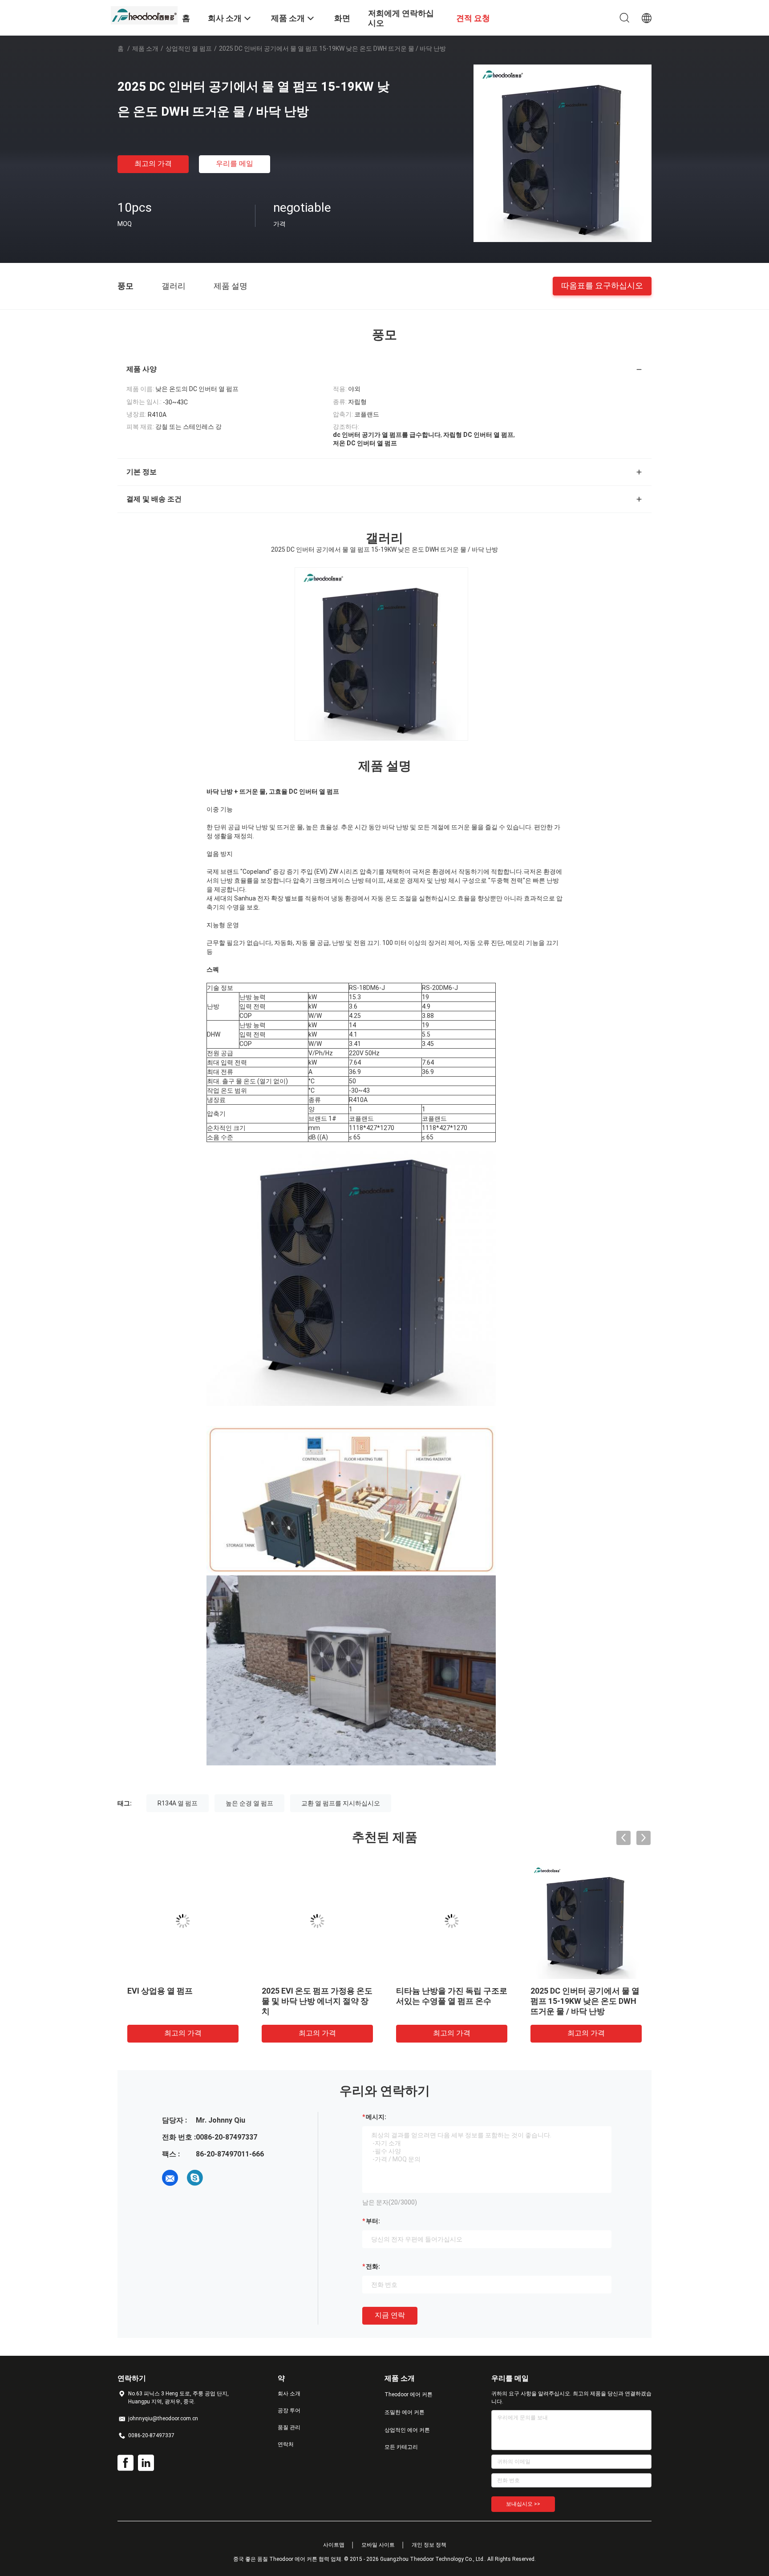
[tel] (220, 2178)
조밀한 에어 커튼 (405, 2412)
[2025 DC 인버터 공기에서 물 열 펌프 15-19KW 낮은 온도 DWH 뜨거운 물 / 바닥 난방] (563, 153)
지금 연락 (390, 2315)
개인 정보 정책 (429, 2545)
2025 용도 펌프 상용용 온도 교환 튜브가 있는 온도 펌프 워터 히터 (584, 2001)
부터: (373, 2221)
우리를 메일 (235, 164)
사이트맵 (334, 2545)
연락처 (286, 2444)
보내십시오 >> (523, 2504)
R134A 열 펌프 (178, 1803)
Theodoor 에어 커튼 (409, 2394)
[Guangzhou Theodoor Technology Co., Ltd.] (144, 15)
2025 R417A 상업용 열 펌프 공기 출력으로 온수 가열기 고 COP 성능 (449, 2001)
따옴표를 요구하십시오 (602, 285)
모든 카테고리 (401, 2447)
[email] (170, 2178)
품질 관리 (289, 2427)
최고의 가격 (153, 164)
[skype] (195, 2178)
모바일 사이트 (378, 2545)
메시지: (376, 2117)
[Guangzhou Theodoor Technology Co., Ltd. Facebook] (125, 2463)
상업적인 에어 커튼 (407, 2430)
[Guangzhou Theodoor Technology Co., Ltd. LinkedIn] (146, 2463)
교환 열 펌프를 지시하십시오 (341, 1803)
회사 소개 (289, 2394)
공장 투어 (289, 2410)
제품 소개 (145, 48)
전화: (373, 2266)
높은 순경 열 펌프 (249, 1803)
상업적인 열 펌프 (189, 48)
